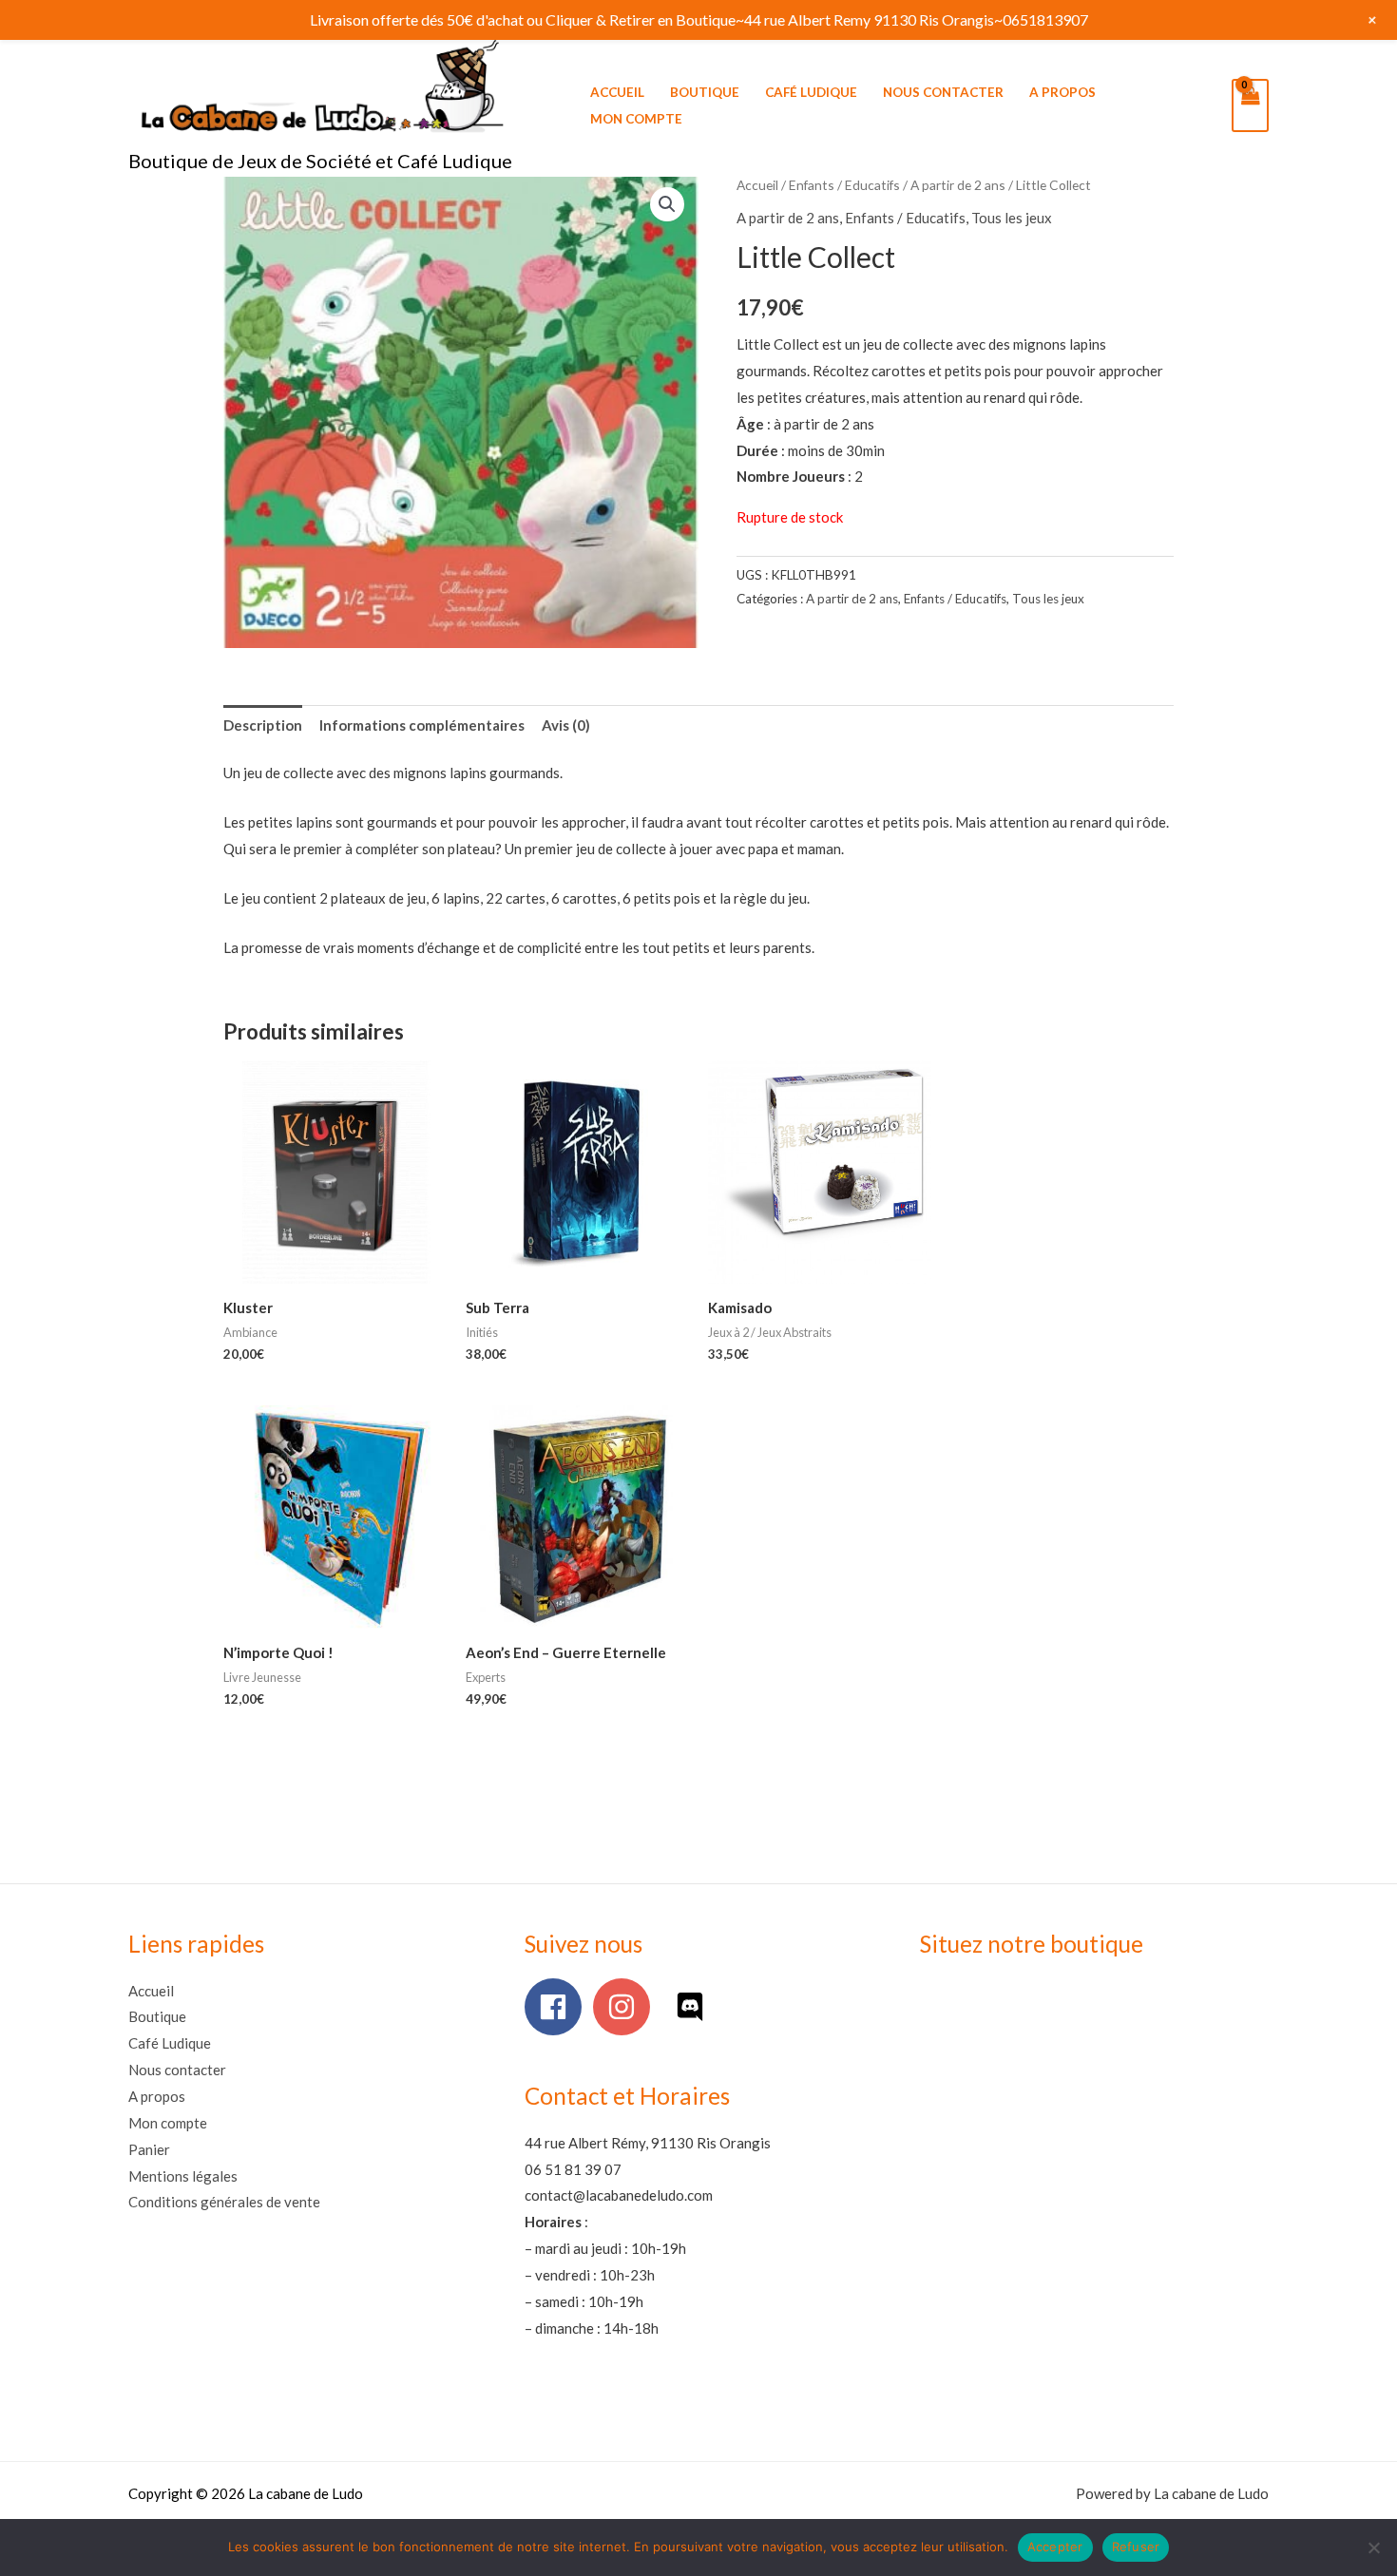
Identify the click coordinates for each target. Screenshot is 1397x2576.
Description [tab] (263, 725)
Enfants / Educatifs (844, 185)
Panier (149, 2149)
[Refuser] (1373, 2547)
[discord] (694, 2007)
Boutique (705, 92)
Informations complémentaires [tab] (422, 725)
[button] (667, 204)
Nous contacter (943, 92)
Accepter (1055, 2547)
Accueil (617, 92)
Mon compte (636, 119)
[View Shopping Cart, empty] (1250, 105)
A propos (1062, 92)
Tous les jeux (1012, 218)
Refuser (1136, 2547)
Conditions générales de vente (224, 2202)
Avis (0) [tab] (566, 725)
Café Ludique (811, 92)
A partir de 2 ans (958, 185)
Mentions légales (183, 2176)
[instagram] (626, 2007)
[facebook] (557, 2007)
